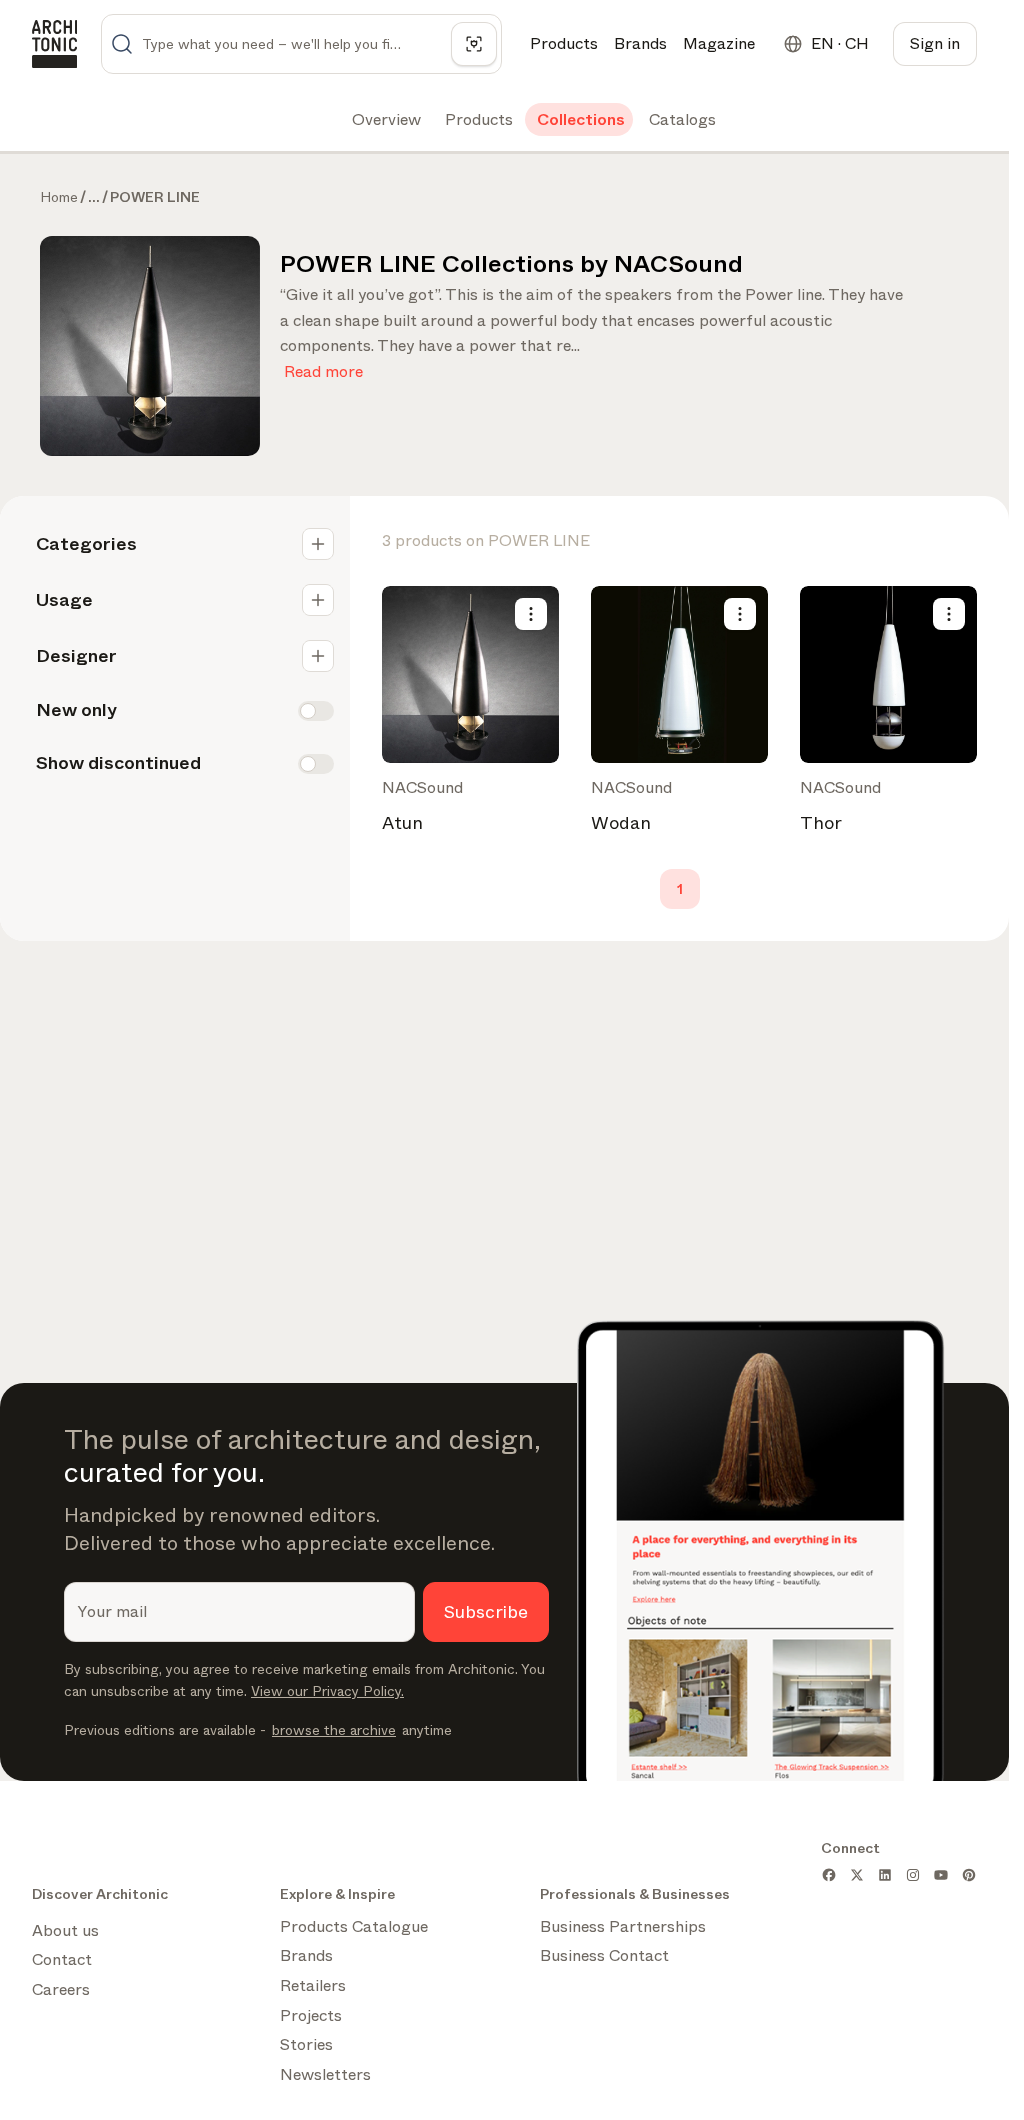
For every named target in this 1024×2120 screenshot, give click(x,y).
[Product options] (531, 614)
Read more (323, 367)
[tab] (384, 120)
